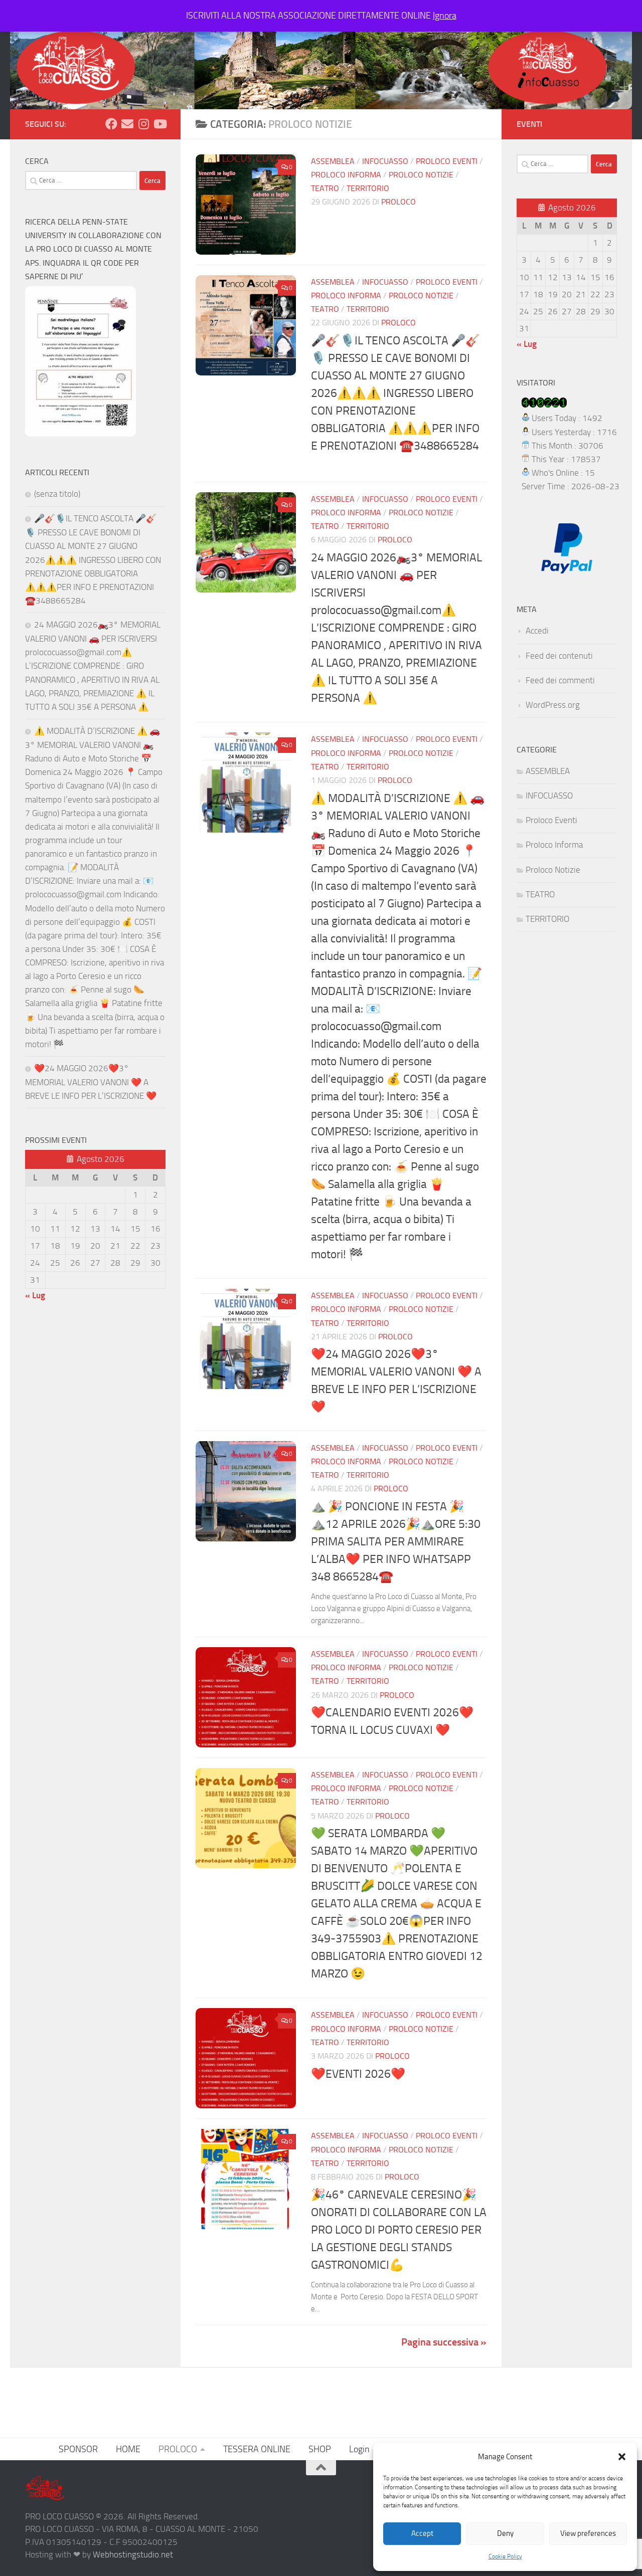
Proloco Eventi (447, 161)
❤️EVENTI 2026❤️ (358, 2074)
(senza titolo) (57, 494)
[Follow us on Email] (127, 124)
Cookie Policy (505, 2556)
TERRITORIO (368, 188)
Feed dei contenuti (559, 656)
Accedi (537, 631)
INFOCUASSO (385, 161)
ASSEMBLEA (333, 161)
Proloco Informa (346, 175)
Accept (422, 2533)
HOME (128, 2449)
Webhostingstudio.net (133, 2554)
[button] (622, 2457)
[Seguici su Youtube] (159, 124)
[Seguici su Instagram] (143, 124)
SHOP (320, 2449)
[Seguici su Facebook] (111, 124)
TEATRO (325, 188)
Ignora (445, 16)
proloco (398, 202)
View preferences (588, 2533)
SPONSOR (78, 2449)
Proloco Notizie (421, 175)
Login (359, 2449)
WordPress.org (553, 705)
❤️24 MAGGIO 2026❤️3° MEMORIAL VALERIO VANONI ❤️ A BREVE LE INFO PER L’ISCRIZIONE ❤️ (91, 1082)
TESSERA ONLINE (257, 2449)
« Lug (35, 1295)
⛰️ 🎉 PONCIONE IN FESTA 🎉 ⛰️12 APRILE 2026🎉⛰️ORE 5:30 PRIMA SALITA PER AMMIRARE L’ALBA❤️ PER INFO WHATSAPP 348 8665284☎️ (396, 1541)
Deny (505, 2533)
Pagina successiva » (444, 2342)
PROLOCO (178, 2449)
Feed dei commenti (560, 680)
